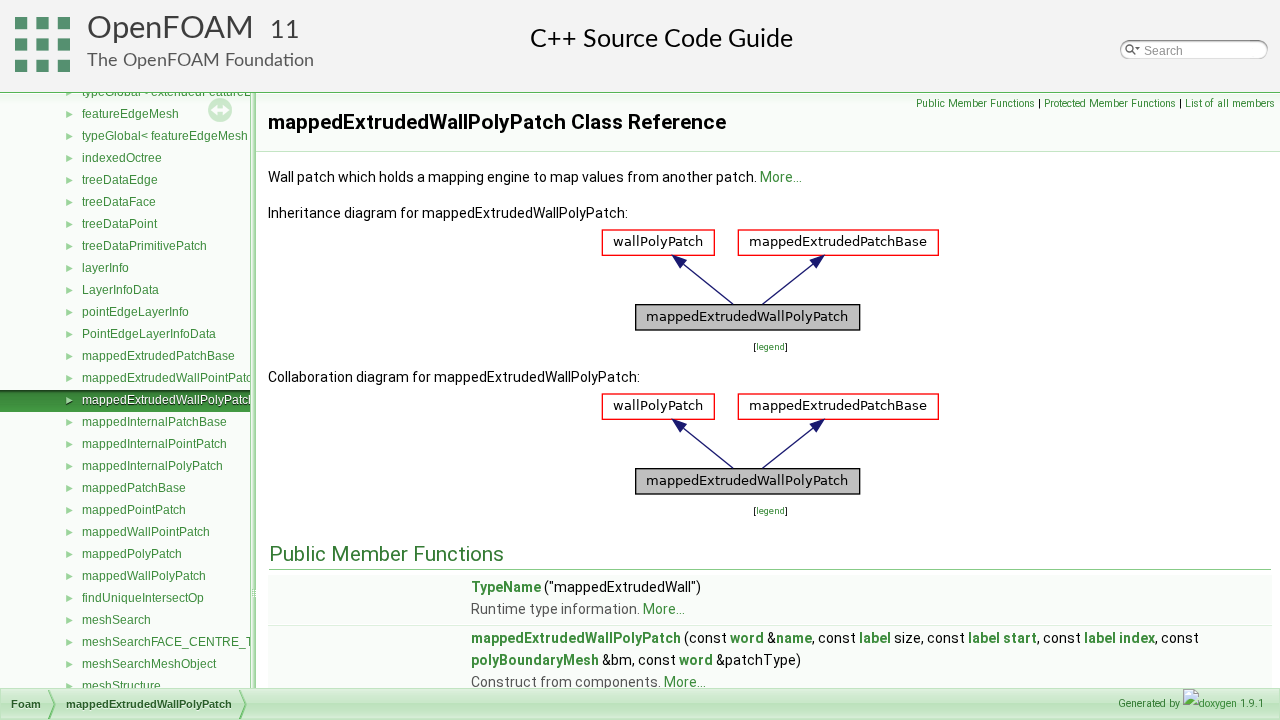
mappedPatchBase (134, 488)
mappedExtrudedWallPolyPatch (168, 400)
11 (285, 30)
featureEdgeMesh (130, 114)
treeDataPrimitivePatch (144, 246)
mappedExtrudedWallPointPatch (170, 378)
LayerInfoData (120, 290)
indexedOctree (122, 158)
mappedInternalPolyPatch (152, 466)
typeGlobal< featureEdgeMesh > (170, 136)
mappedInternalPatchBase (154, 422)
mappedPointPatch (134, 510)
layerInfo (105, 268)
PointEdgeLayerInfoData (149, 334)
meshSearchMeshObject (149, 664)
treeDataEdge (120, 180)
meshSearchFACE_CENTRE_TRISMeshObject (210, 642)
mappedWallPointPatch (146, 532)
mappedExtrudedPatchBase (158, 356)
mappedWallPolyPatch (144, 576)
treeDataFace (119, 202)
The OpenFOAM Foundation (200, 60)
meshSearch (116, 620)
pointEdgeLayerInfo (135, 312)
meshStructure (121, 686)
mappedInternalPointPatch (154, 444)
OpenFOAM (170, 28)
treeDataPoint (119, 224)
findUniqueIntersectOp (143, 598)
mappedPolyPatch (132, 554)
